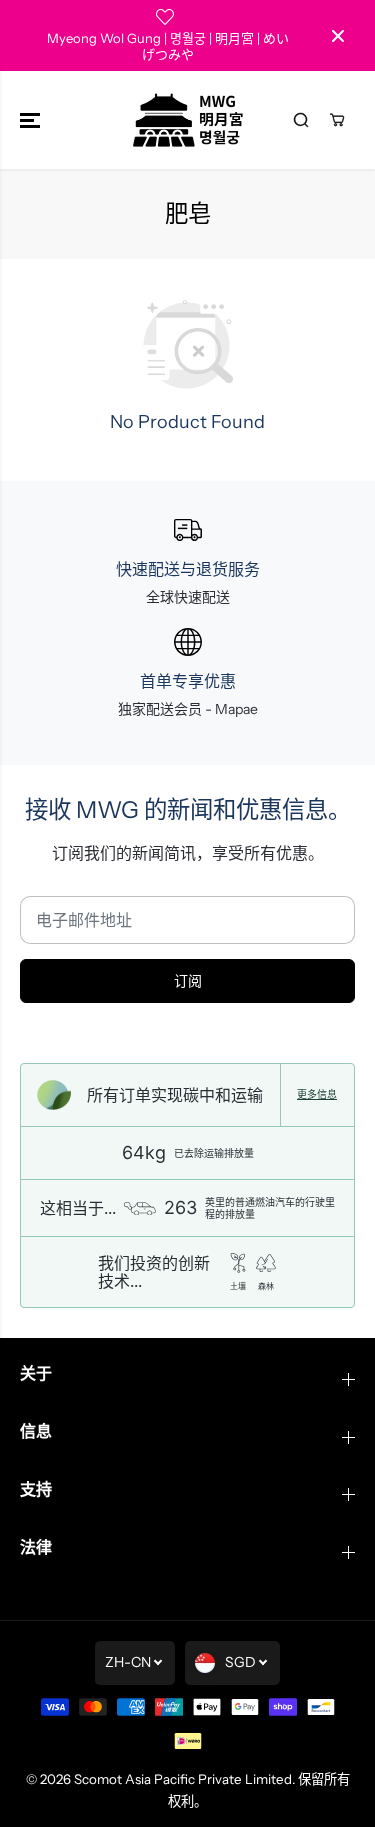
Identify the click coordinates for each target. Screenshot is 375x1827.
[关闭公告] (338, 36)
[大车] (337, 120)
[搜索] (301, 120)
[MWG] (188, 120)
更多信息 (317, 1095)
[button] (32, 120)
